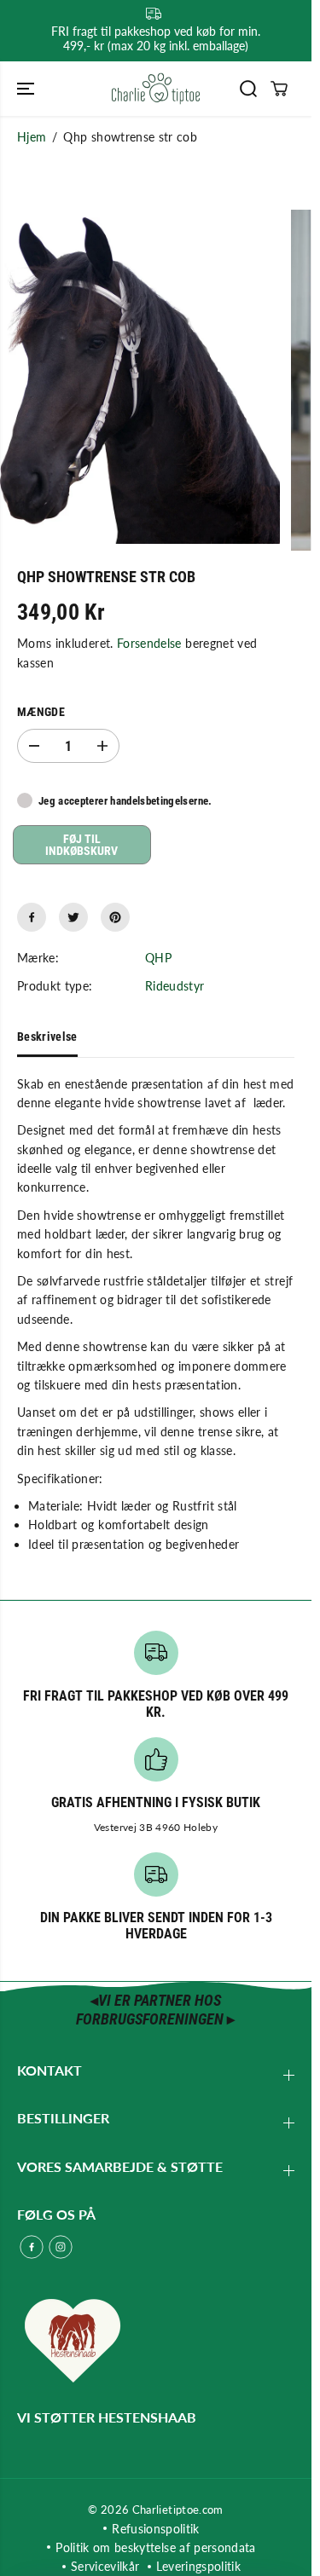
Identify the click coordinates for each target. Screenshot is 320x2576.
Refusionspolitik (156, 2529)
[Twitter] (73, 917)
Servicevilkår (105, 2566)
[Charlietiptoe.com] (156, 89)
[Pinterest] (115, 917)
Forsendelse (149, 643)
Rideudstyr (175, 986)
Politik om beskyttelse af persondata (156, 2547)
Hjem (32, 137)
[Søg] (248, 89)
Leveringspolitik (198, 2566)
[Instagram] (61, 2247)
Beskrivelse (47, 1037)
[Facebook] (32, 917)
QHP (158, 958)
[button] (27, 89)
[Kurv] (279, 89)
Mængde (41, 712)
